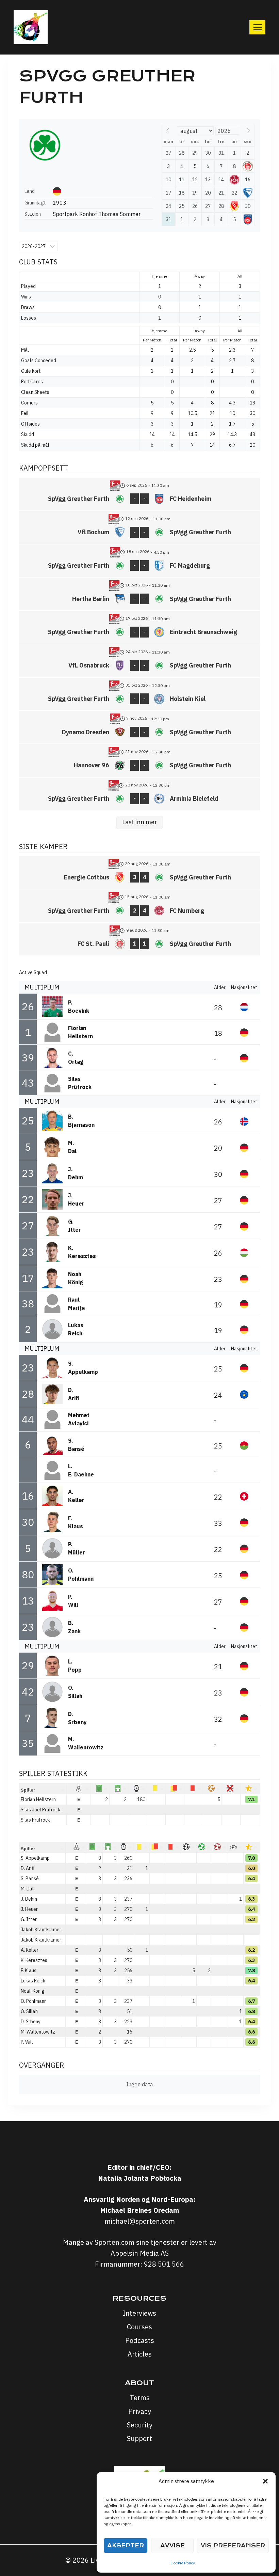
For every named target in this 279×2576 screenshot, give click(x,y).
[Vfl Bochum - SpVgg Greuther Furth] (139, 527)
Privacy (140, 2411)
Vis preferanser (233, 2546)
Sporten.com (115, 2242)
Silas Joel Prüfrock (40, 1810)
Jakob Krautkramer (41, 1930)
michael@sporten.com (140, 2221)
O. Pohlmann (34, 2001)
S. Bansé (30, 1879)
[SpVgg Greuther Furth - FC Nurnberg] (139, 906)
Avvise (173, 2546)
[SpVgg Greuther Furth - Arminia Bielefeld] (139, 794)
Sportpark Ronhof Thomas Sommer (97, 214)
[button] (265, 2481)
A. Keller (30, 1950)
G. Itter (29, 1919)
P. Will (27, 2042)
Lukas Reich (33, 1981)
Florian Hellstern (38, 1799)
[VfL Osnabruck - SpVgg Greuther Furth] (139, 661)
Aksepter (126, 2546)
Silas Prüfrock (35, 1820)
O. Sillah (29, 2011)
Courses (139, 2327)
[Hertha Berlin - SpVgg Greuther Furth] (139, 594)
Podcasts (140, 2340)
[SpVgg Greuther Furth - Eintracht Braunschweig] (139, 627)
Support (139, 2439)
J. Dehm (29, 1899)
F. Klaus (29, 1971)
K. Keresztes (34, 1960)
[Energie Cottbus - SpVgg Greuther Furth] (139, 873)
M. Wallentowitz (38, 2032)
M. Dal (27, 1889)
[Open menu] (257, 27)
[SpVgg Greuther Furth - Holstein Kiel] (139, 694)
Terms (140, 2398)
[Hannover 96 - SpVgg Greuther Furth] (139, 761)
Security (140, 2425)
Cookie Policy (183, 2563)
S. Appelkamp (35, 1858)
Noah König (33, 1991)
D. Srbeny (31, 2022)
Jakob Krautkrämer (41, 1940)
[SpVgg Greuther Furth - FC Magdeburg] (139, 561)
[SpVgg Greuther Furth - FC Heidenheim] (139, 494)
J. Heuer (29, 1909)
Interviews (139, 2313)
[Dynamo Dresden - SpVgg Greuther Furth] (139, 727)
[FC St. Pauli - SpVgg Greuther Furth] (139, 939)
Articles (140, 2354)
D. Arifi (28, 1868)
